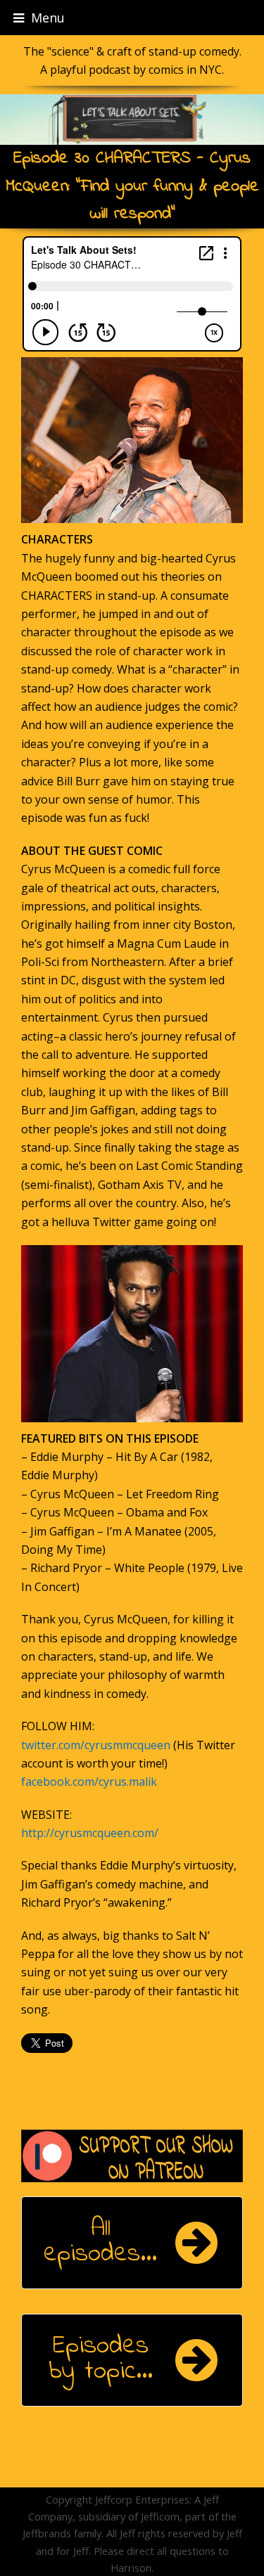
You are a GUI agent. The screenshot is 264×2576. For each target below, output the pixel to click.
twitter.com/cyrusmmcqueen (96, 1745)
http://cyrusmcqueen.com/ (90, 1833)
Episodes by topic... (101, 2359)
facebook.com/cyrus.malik (89, 1782)
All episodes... (100, 2242)
